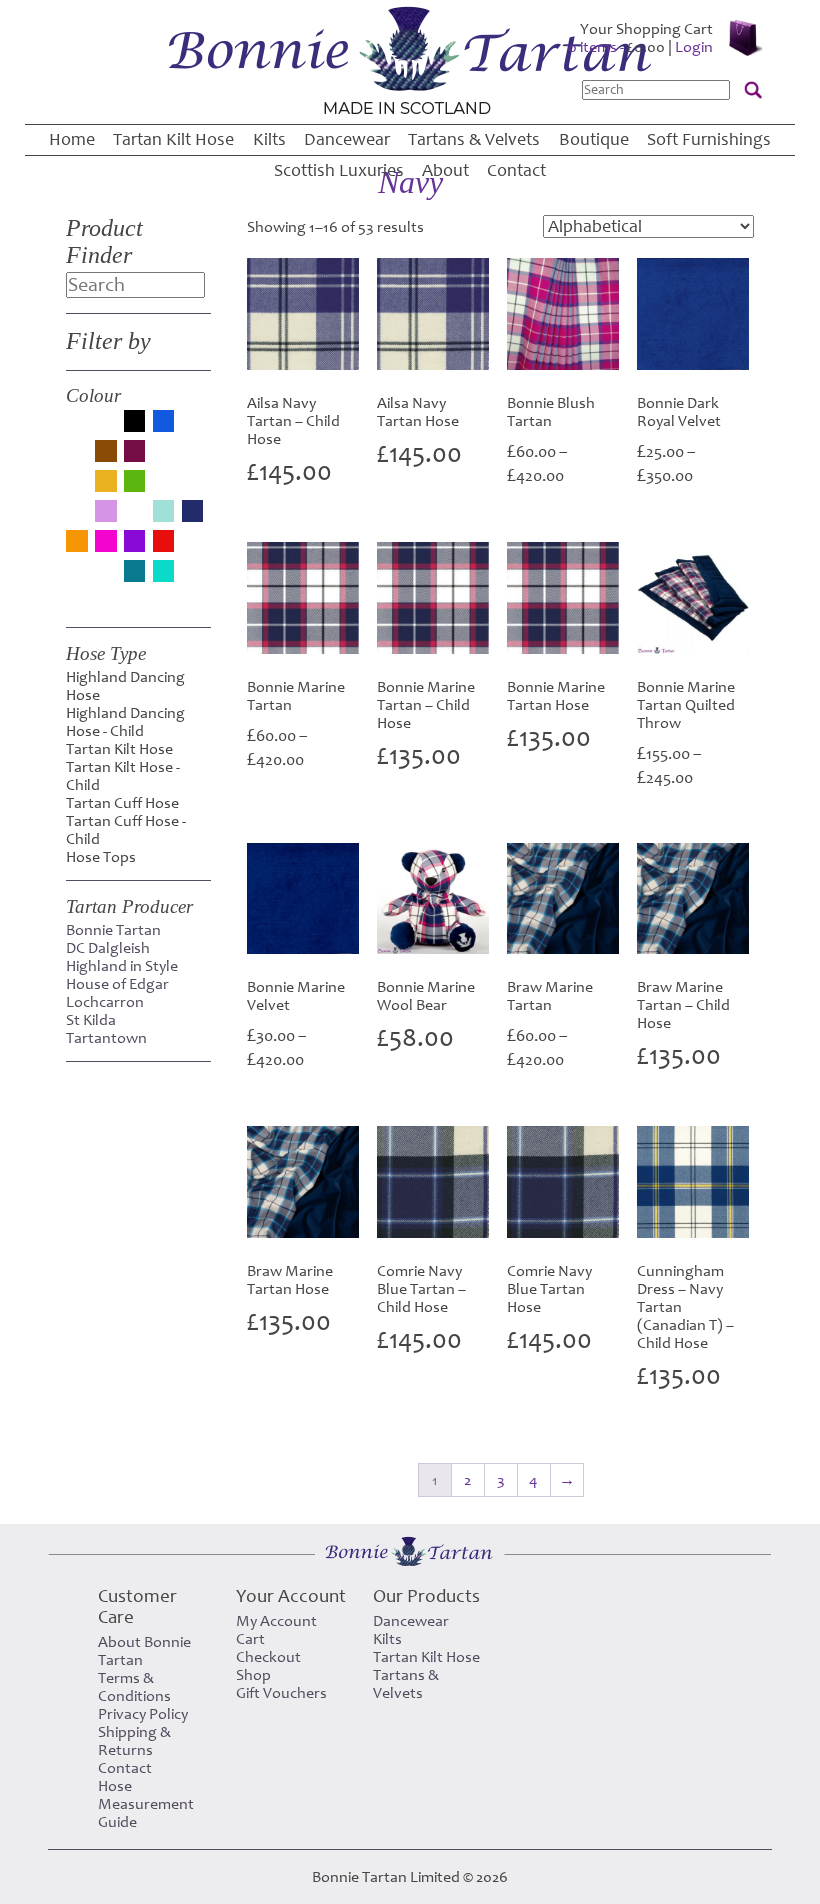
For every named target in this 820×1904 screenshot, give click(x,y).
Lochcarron (105, 1002)
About (445, 170)
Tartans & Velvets (474, 139)
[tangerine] (106, 577)
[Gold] (106, 483)
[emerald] (193, 457)
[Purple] (135, 543)
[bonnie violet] (77, 457)
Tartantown (106, 1038)
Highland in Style (122, 966)
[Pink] (106, 543)
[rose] (193, 547)
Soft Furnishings (709, 139)
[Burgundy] (135, 453)
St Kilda (91, 1020)
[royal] (77, 577)
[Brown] (106, 453)
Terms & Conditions (134, 1687)
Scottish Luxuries (339, 170)
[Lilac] (106, 513)
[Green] (135, 483)
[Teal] (135, 573)
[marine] (135, 517)
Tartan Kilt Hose (173, 139)
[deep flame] (164, 457)
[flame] (77, 487)
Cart (250, 1639)
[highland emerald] (164, 487)
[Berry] (106, 427)
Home (72, 139)
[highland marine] (193, 487)
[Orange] (77, 543)
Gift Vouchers (281, 1693)
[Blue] (164, 423)
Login (694, 47)
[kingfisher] (77, 517)
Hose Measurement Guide (146, 1804)
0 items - (616, 47)
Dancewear (347, 139)
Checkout (268, 1657)
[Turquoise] (164, 573)
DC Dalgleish (108, 948)
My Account (276, 1621)
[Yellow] (77, 599)
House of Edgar (117, 984)
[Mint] (164, 513)
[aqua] (77, 427)
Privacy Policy (143, 1714)
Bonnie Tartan (113, 930)
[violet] (193, 577)
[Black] (135, 423)
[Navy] (193, 513)
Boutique (594, 139)
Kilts (269, 139)
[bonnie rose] (193, 427)
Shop (253, 1675)
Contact (516, 170)
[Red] (164, 543)
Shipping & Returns (134, 1741)
